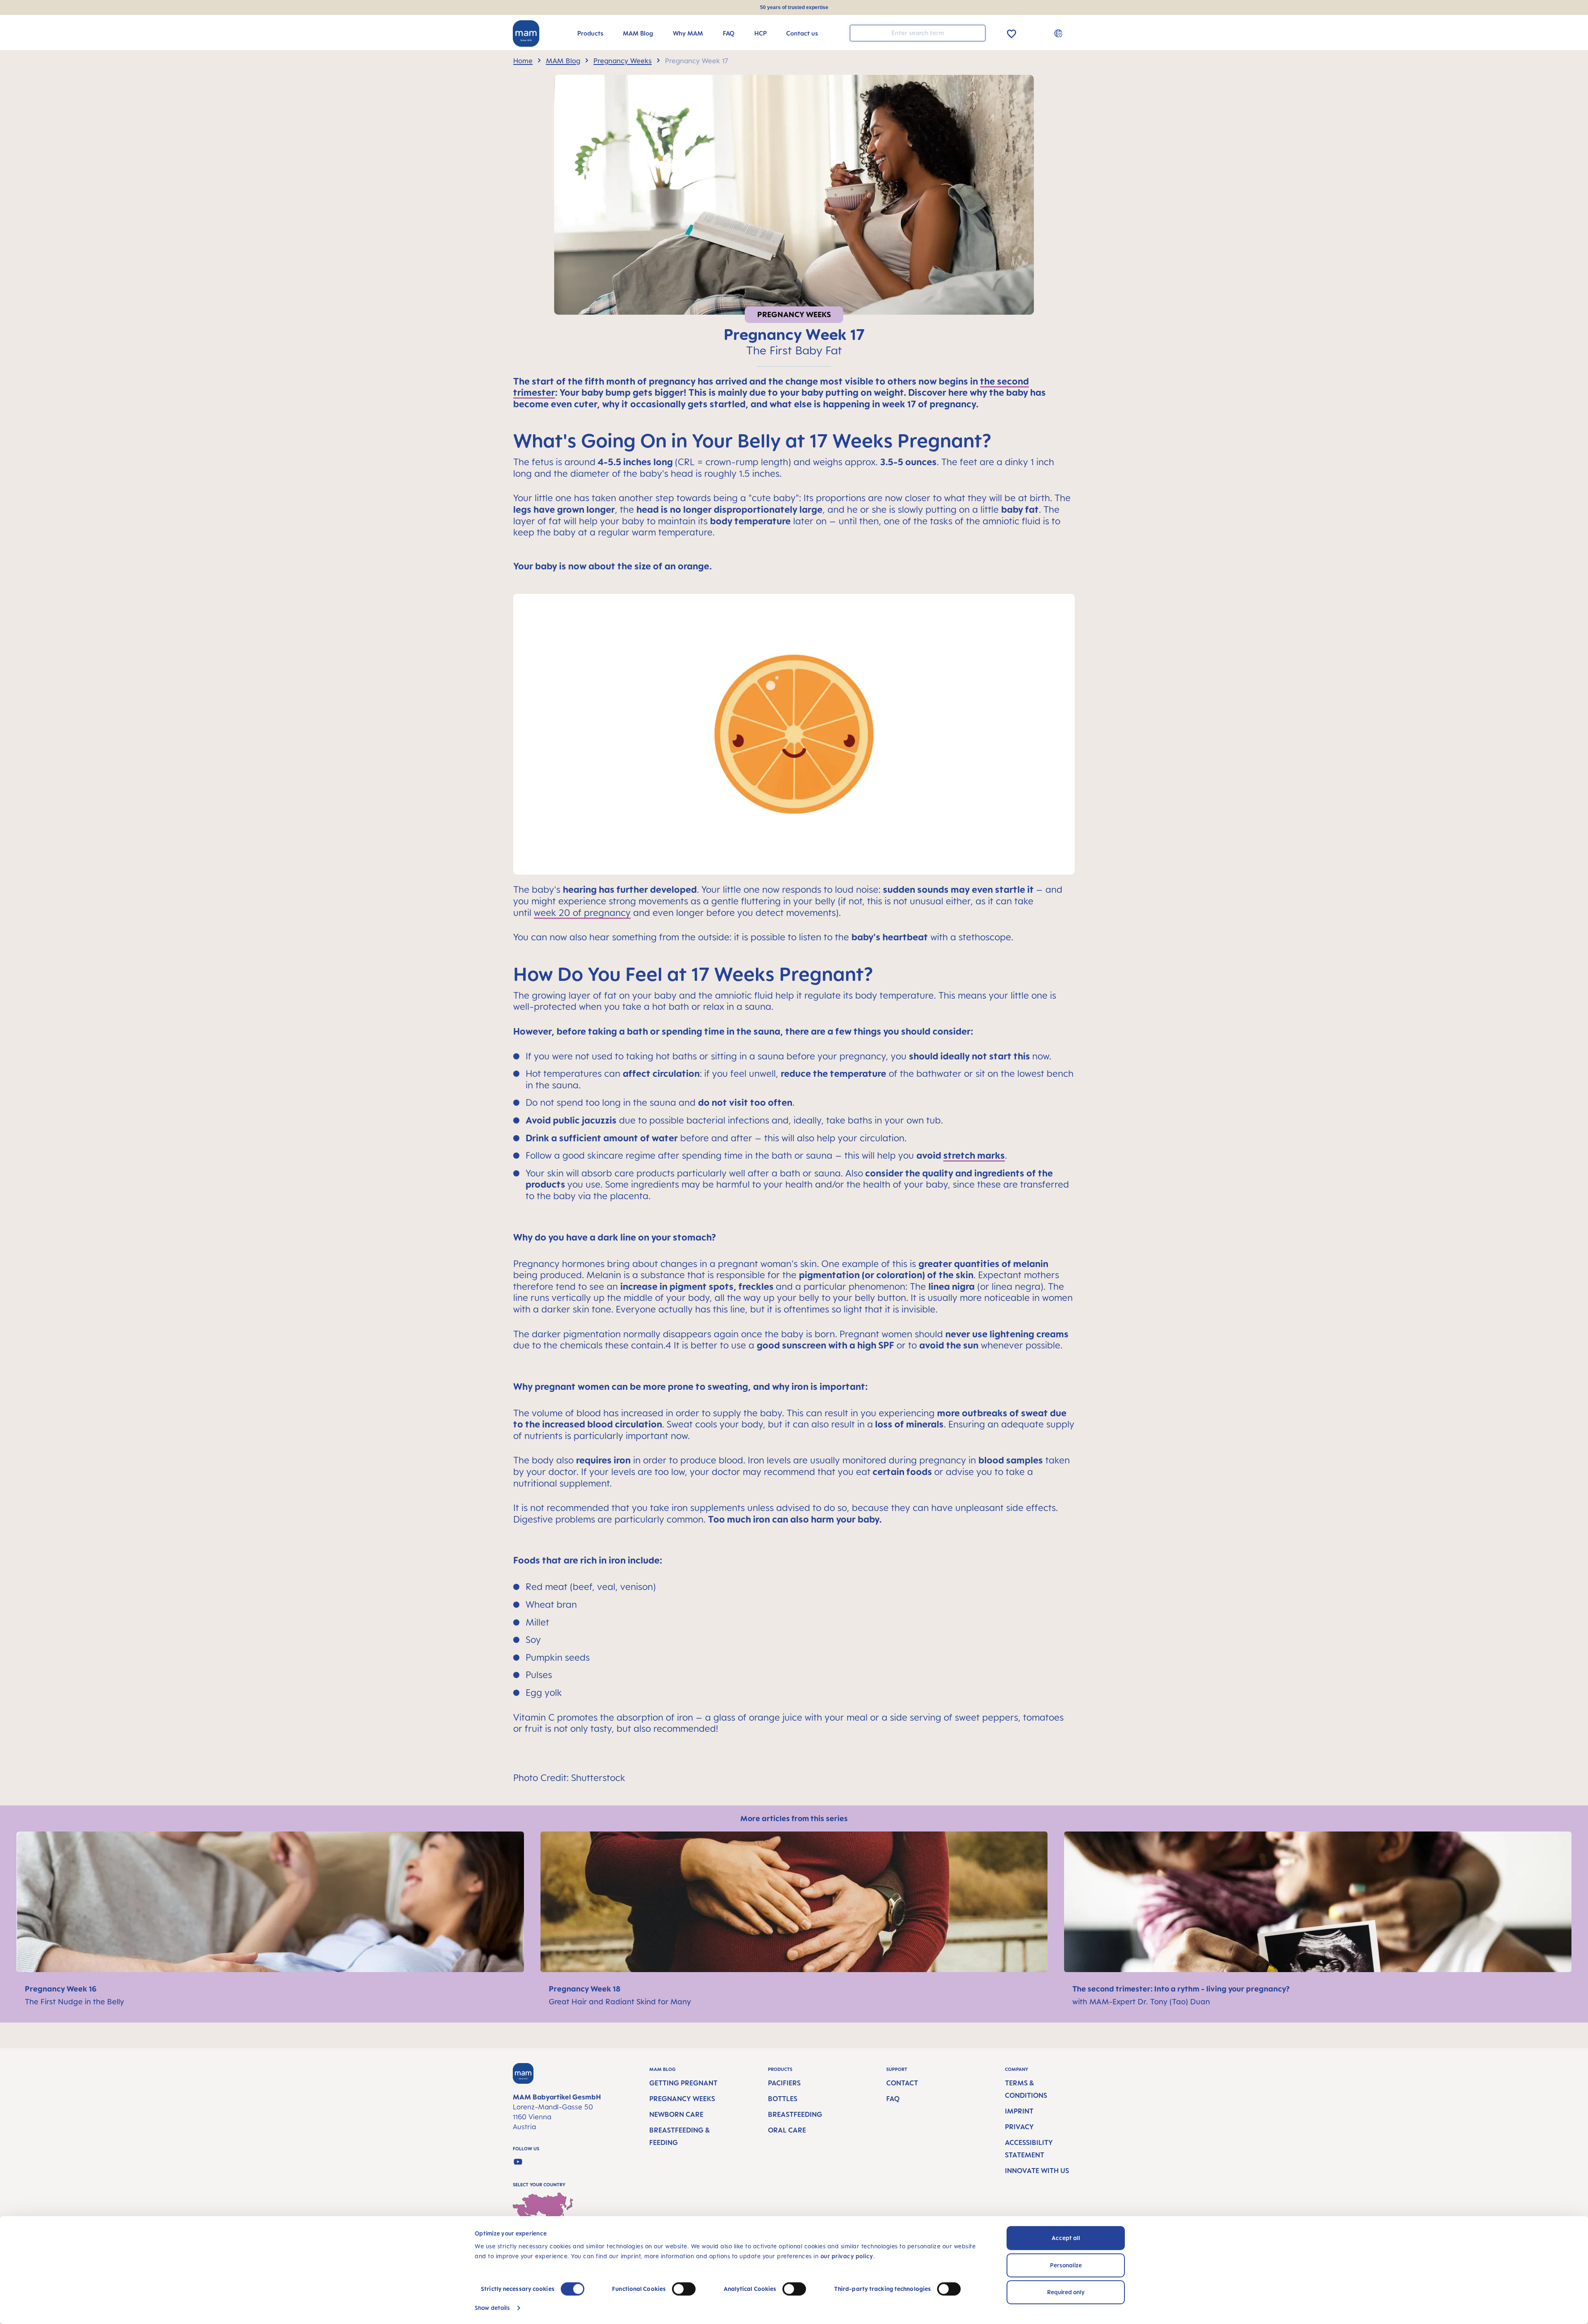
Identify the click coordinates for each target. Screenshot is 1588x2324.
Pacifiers (784, 2083)
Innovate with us (1037, 2171)
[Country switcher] (1059, 33)
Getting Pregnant (683, 2083)
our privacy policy (847, 2256)
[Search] (977, 32)
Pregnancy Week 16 (61, 1989)
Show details (492, 2308)
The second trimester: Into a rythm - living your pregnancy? (1181, 1989)
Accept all (1066, 2238)
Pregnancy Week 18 (585, 1989)
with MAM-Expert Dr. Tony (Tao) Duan (1141, 2001)
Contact (902, 2083)
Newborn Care (676, 2114)
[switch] (684, 2289)
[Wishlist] (1012, 32)
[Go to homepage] (526, 33)
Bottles (783, 2099)
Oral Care (787, 2130)
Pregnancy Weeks (682, 2099)
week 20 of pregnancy (582, 912)
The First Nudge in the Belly (74, 2001)
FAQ (893, 2099)
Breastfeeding (795, 2114)
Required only (1066, 2292)
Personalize (1066, 2265)
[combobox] (918, 33)
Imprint (1019, 2111)
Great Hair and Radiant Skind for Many (620, 2001)
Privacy (1019, 2127)
